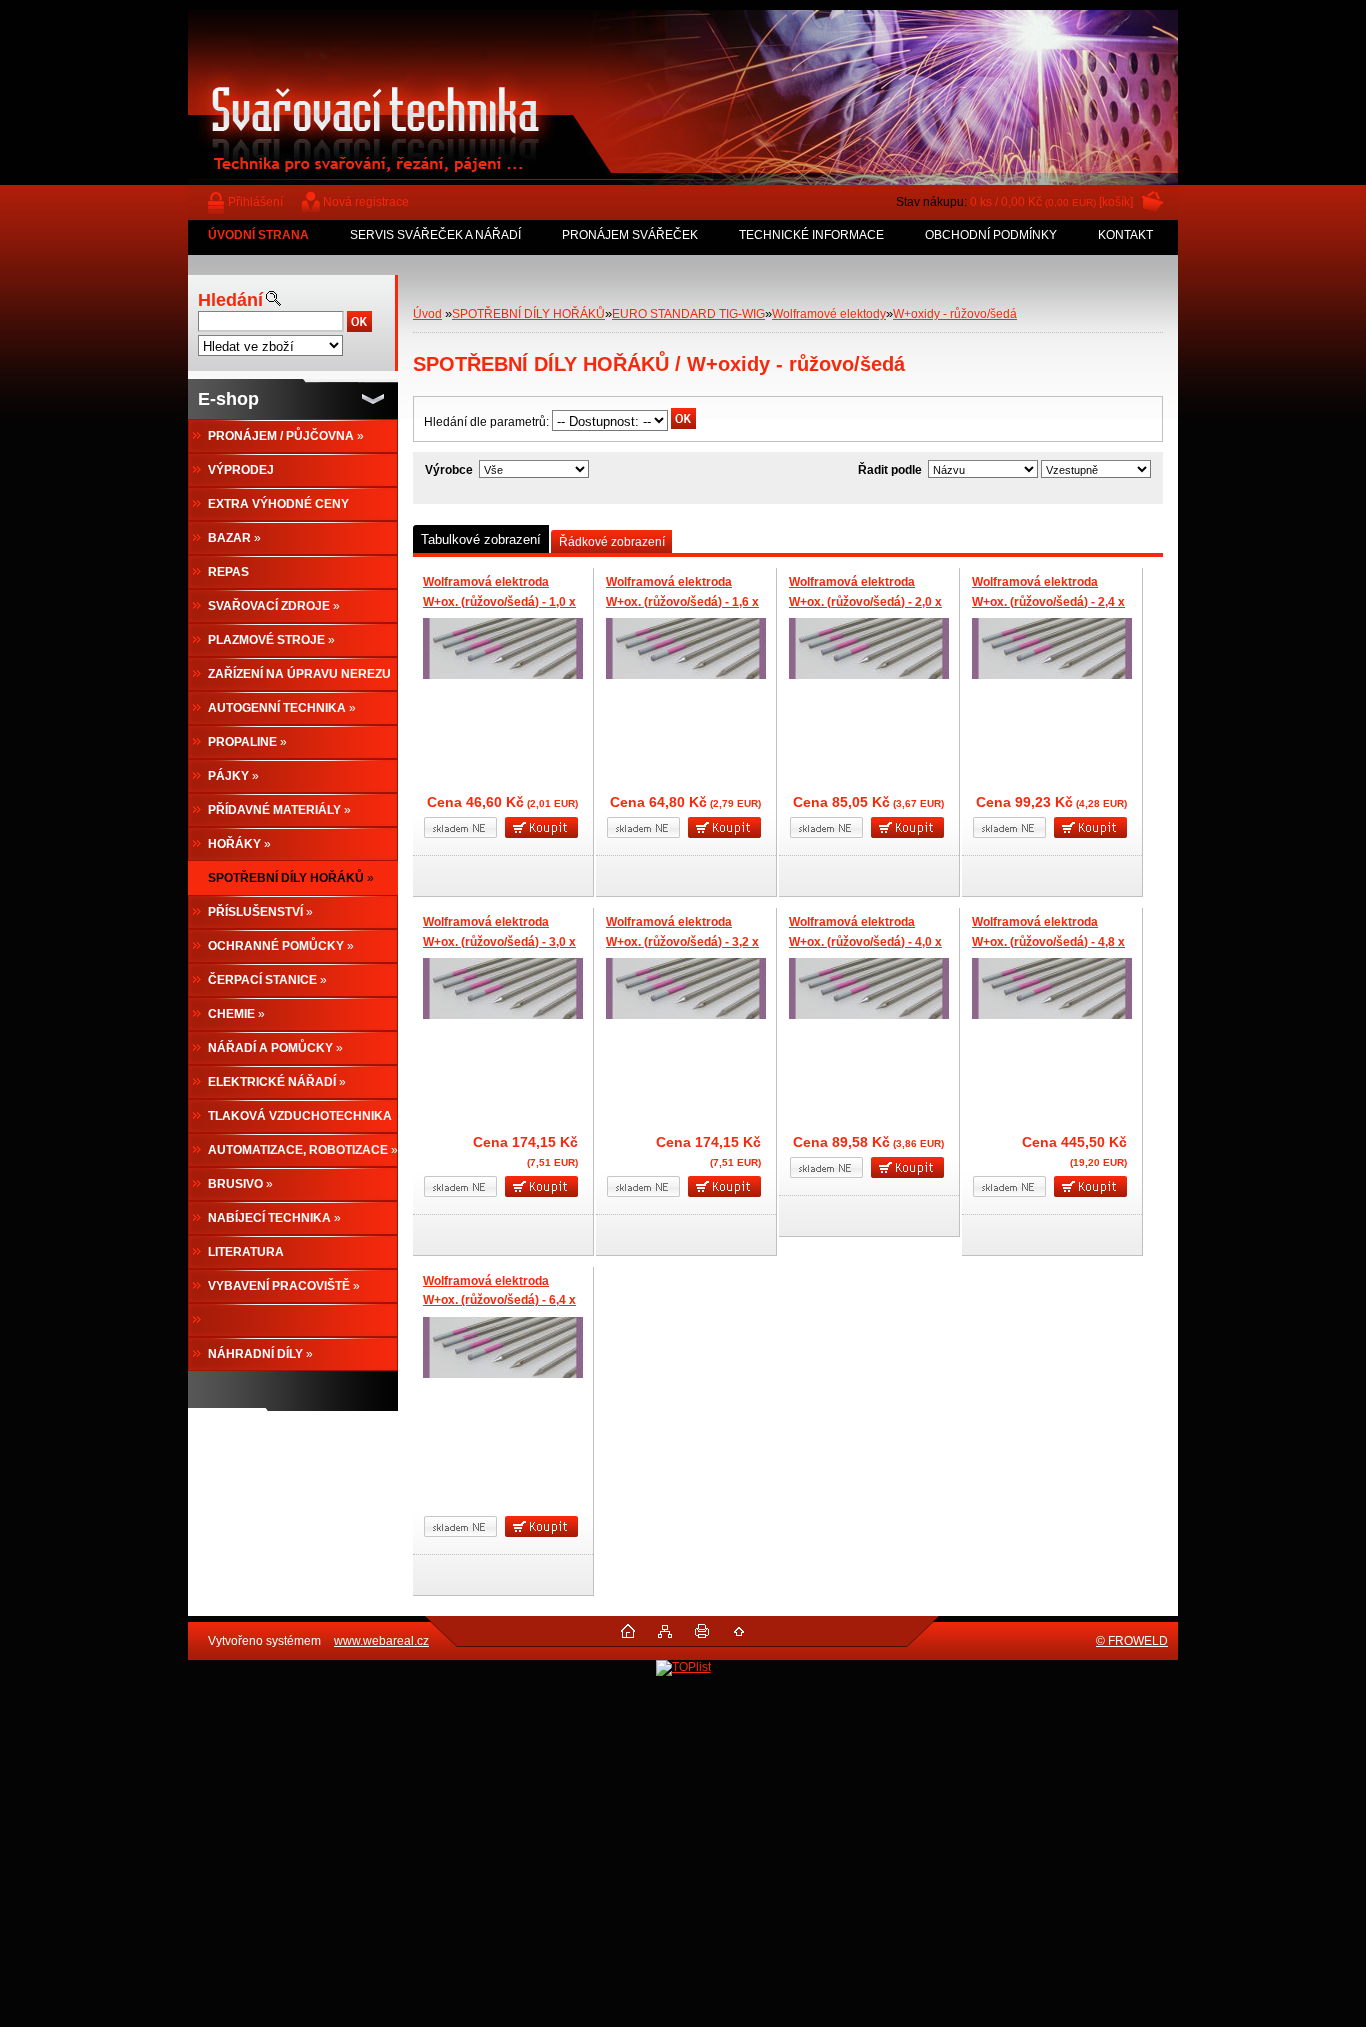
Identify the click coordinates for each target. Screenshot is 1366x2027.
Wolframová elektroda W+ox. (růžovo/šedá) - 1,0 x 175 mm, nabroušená (499, 601)
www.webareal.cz (381, 1641)
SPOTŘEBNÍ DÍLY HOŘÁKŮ (528, 314)
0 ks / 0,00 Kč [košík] (1051, 202)
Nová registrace (366, 202)
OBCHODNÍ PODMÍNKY (991, 235)
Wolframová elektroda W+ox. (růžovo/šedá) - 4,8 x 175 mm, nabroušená (1048, 941)
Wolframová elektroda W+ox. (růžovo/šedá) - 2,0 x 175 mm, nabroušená (865, 601)
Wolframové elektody (829, 314)
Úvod (427, 314)
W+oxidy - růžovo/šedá (955, 314)
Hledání (230, 300)
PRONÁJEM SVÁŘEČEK (630, 235)
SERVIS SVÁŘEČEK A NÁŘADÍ (435, 235)
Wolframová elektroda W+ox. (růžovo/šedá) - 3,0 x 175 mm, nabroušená (499, 941)
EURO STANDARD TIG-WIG (688, 314)
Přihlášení (255, 202)
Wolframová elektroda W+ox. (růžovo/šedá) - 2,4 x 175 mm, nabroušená (1048, 601)
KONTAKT (1125, 235)
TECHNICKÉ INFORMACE (811, 235)
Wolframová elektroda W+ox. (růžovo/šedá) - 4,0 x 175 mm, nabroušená (865, 941)
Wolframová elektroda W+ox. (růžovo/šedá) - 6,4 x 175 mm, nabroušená (499, 1300)
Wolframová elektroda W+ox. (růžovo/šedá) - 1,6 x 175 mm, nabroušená (682, 601)
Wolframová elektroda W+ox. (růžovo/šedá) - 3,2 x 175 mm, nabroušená (682, 941)
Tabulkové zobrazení (481, 539)
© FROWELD (1132, 1641)
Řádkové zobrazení (612, 542)
